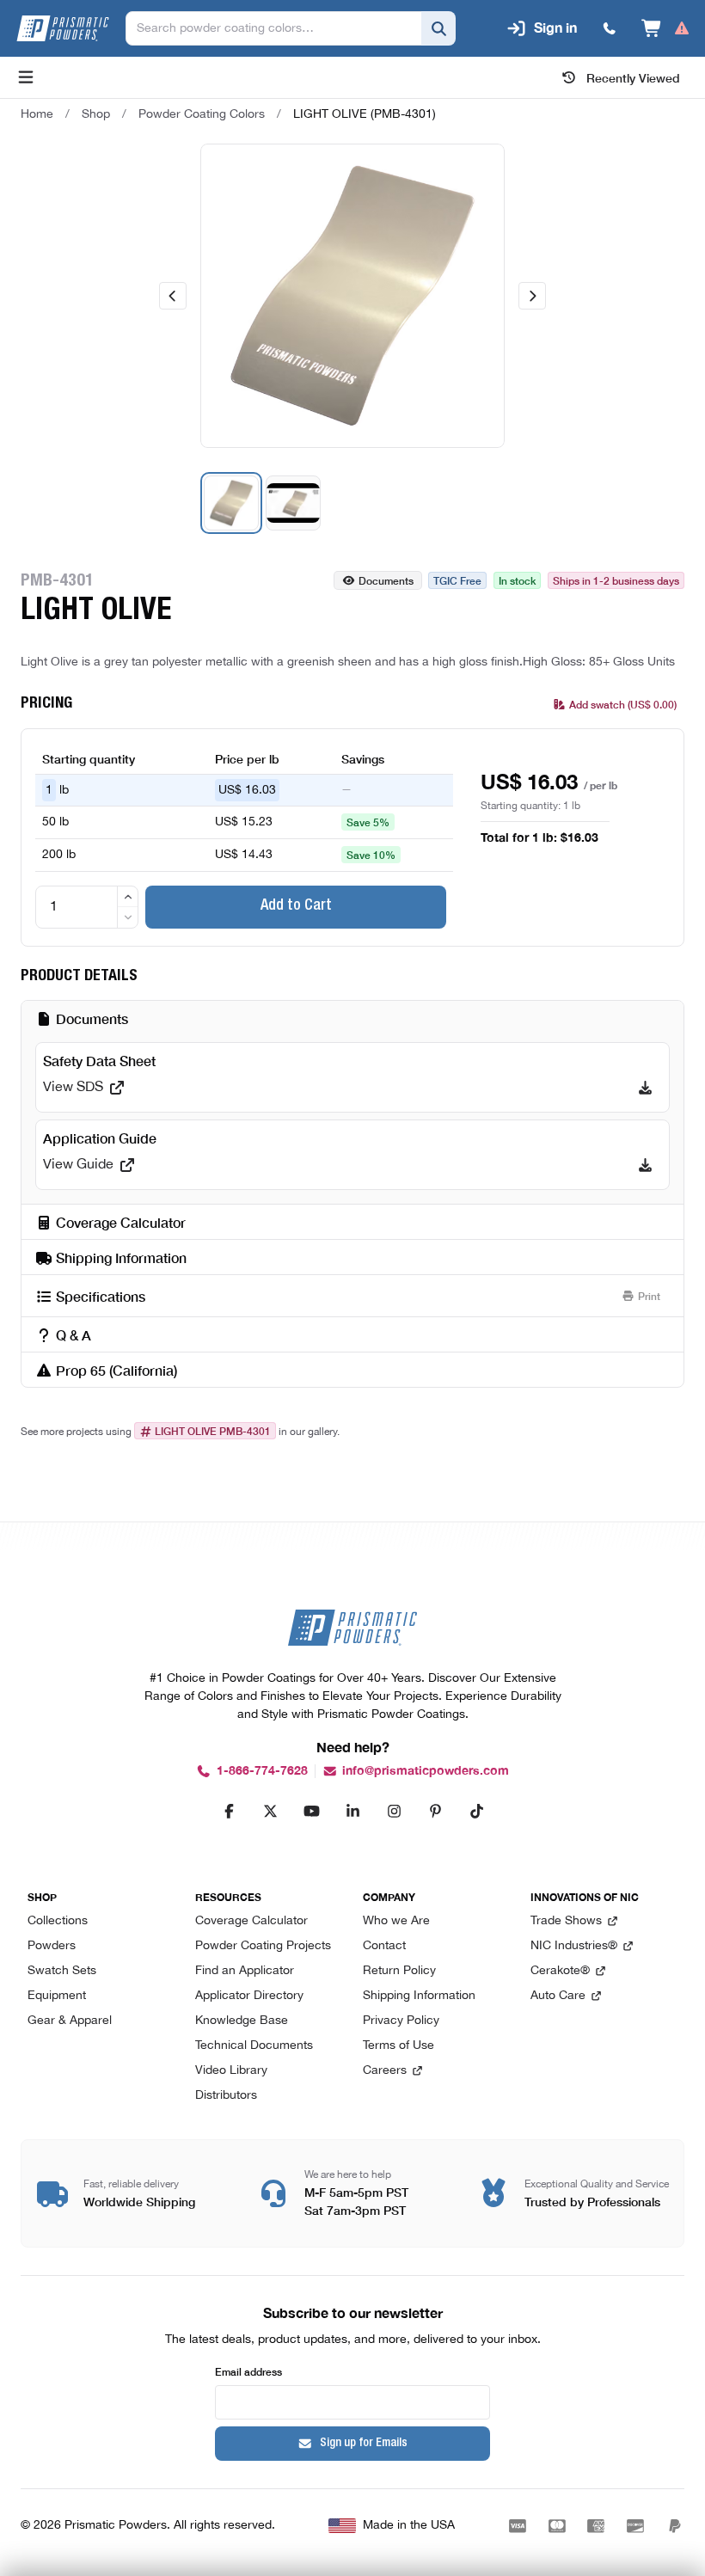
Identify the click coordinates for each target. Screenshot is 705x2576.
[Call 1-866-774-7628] (610, 28)
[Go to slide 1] (231, 503)
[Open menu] (26, 77)
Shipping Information (419, 1996)
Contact (384, 1946)
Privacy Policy (401, 2021)
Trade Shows (566, 1921)
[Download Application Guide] (645, 1165)
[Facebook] (229, 1811)
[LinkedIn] (352, 1811)
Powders (52, 1946)
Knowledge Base (242, 2021)
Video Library (231, 2071)
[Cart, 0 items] (666, 28)
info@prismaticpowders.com (426, 1771)
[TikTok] (476, 1811)
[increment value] (128, 897)
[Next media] (532, 296)
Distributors (226, 2096)
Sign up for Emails (364, 2444)
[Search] (438, 28)
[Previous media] (173, 296)
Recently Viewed (633, 77)
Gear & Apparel (70, 2021)
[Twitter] (270, 1811)
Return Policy (399, 1971)
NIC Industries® (574, 1946)
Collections (58, 1921)
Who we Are (396, 1921)
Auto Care (558, 1996)
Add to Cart (296, 906)
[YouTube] (311, 1811)
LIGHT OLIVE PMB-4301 (213, 1431)
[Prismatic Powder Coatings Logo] (63, 28)
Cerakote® (560, 1971)
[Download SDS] (645, 1088)
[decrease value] (128, 917)
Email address (248, 2371)
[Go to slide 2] (293, 503)
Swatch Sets (62, 1971)
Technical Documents (254, 2046)
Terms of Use (398, 2046)
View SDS (73, 1088)
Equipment (57, 1996)
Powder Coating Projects (263, 1946)
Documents (386, 580)
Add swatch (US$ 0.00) (623, 704)
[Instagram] (394, 1811)
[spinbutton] (87, 907)
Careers (385, 2071)
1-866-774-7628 (262, 1771)
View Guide (78, 1165)
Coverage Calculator (251, 1921)
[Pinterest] (435, 1811)
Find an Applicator (245, 1971)
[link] (365, 114)
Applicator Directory (249, 1996)
